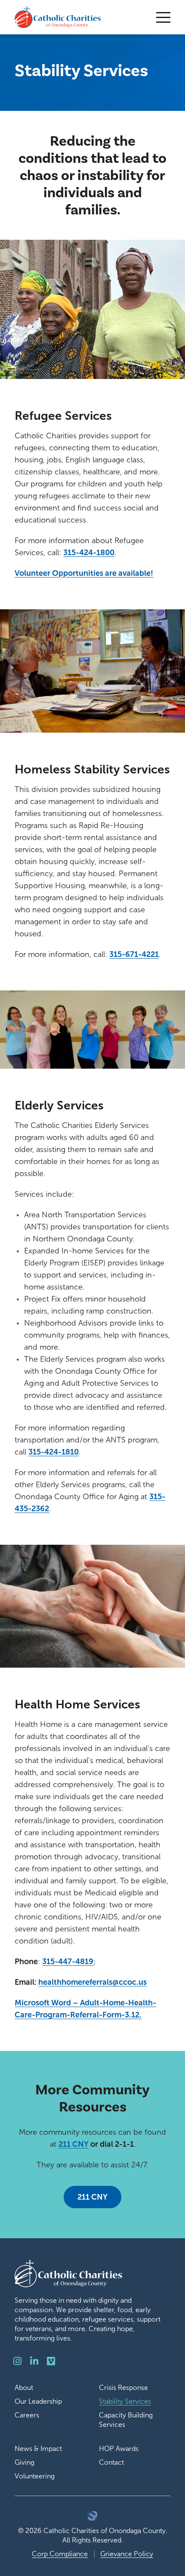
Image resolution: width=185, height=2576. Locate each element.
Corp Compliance (60, 2554)
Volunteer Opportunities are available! (84, 573)
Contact (111, 2462)
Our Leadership (38, 2401)
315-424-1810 (54, 1452)
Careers (27, 2415)
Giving (25, 2462)
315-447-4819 (68, 1962)
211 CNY (74, 2144)
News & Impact (38, 2449)
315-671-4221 (134, 954)
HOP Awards (119, 2449)
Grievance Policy (127, 2554)
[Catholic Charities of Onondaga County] (58, 17)
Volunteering (35, 2476)
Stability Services (125, 2401)
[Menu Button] (163, 17)
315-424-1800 (89, 553)
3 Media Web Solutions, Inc (92, 2516)
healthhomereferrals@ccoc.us (92, 1982)
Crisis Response (123, 2388)
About (24, 2388)
